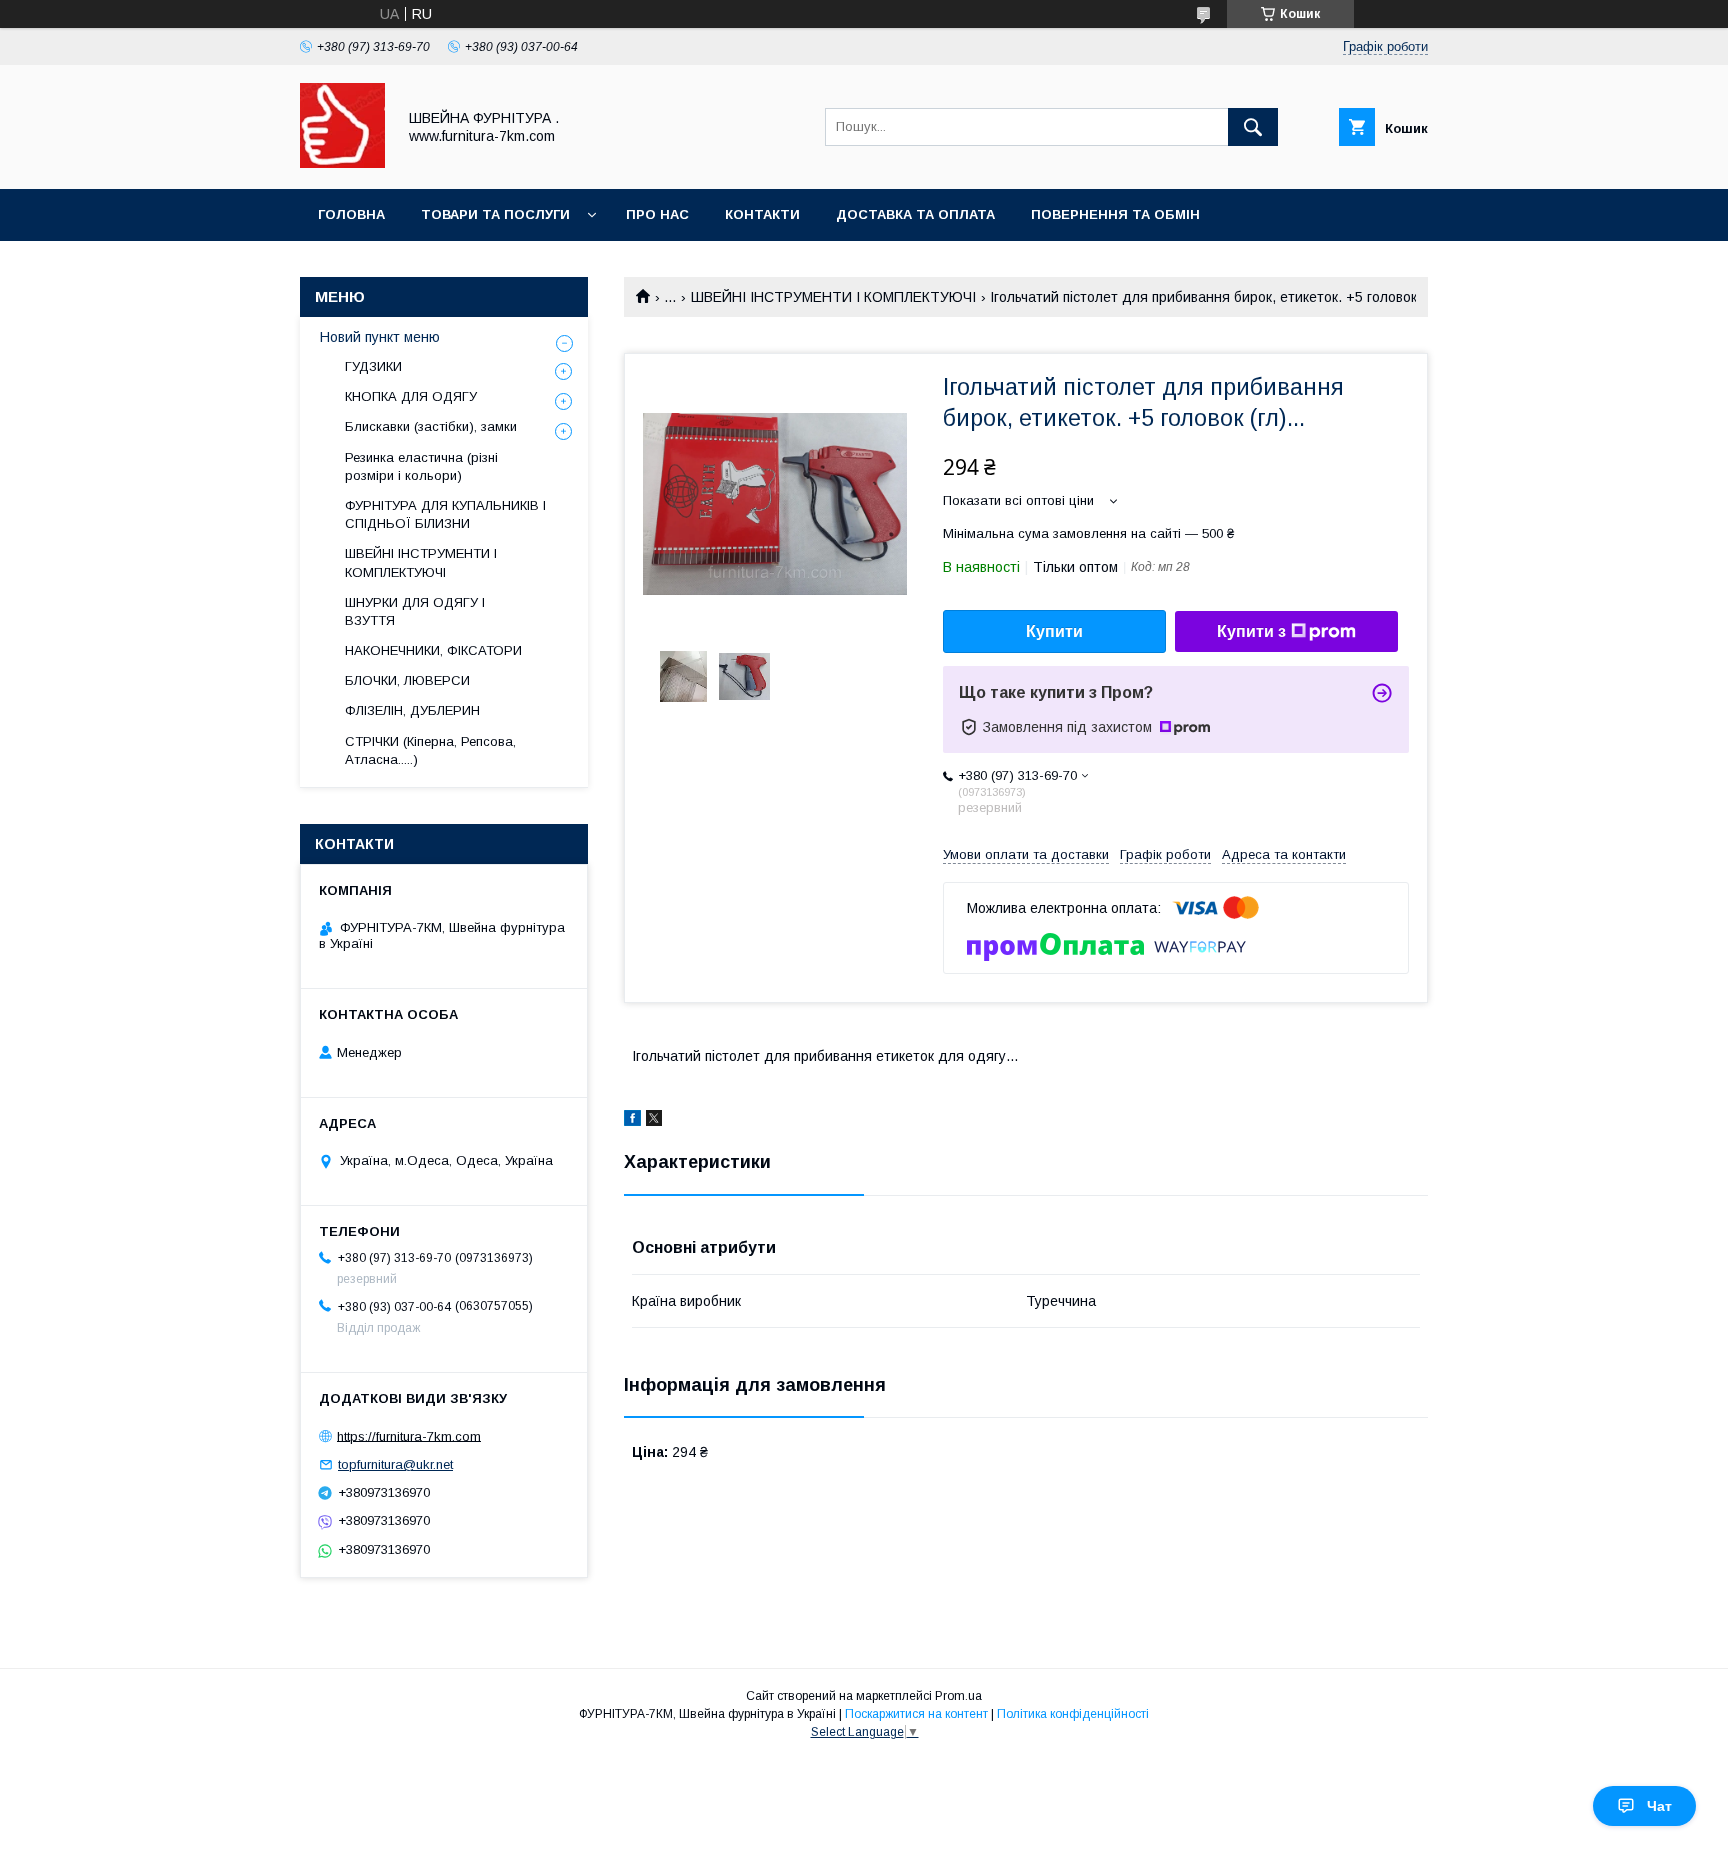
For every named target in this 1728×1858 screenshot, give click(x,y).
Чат (1659, 1806)
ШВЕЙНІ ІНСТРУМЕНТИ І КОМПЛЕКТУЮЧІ (833, 297)
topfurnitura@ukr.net (395, 1464)
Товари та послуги (495, 214)
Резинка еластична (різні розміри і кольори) (421, 466)
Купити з (1251, 631)
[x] (654, 1121)
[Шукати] (1253, 127)
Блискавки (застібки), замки (431, 426)
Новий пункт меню (380, 337)
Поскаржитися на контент (916, 1714)
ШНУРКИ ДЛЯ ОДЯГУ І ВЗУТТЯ (415, 611)
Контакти (762, 214)
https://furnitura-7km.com (409, 1435)
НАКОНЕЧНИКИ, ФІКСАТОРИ (433, 650)
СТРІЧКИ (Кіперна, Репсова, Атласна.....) (430, 750)
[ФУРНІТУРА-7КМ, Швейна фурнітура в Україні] (342, 163)
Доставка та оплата (915, 214)
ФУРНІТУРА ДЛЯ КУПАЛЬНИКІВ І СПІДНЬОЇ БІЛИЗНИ (445, 514)
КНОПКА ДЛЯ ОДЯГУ (411, 396)
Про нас (657, 214)
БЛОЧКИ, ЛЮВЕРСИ (407, 680)
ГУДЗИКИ (373, 366)
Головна (351, 214)
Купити (1054, 631)
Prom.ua (958, 1696)
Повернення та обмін (1115, 214)
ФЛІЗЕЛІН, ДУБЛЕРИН (412, 710)
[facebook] (632, 1121)
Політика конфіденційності (1073, 1714)
